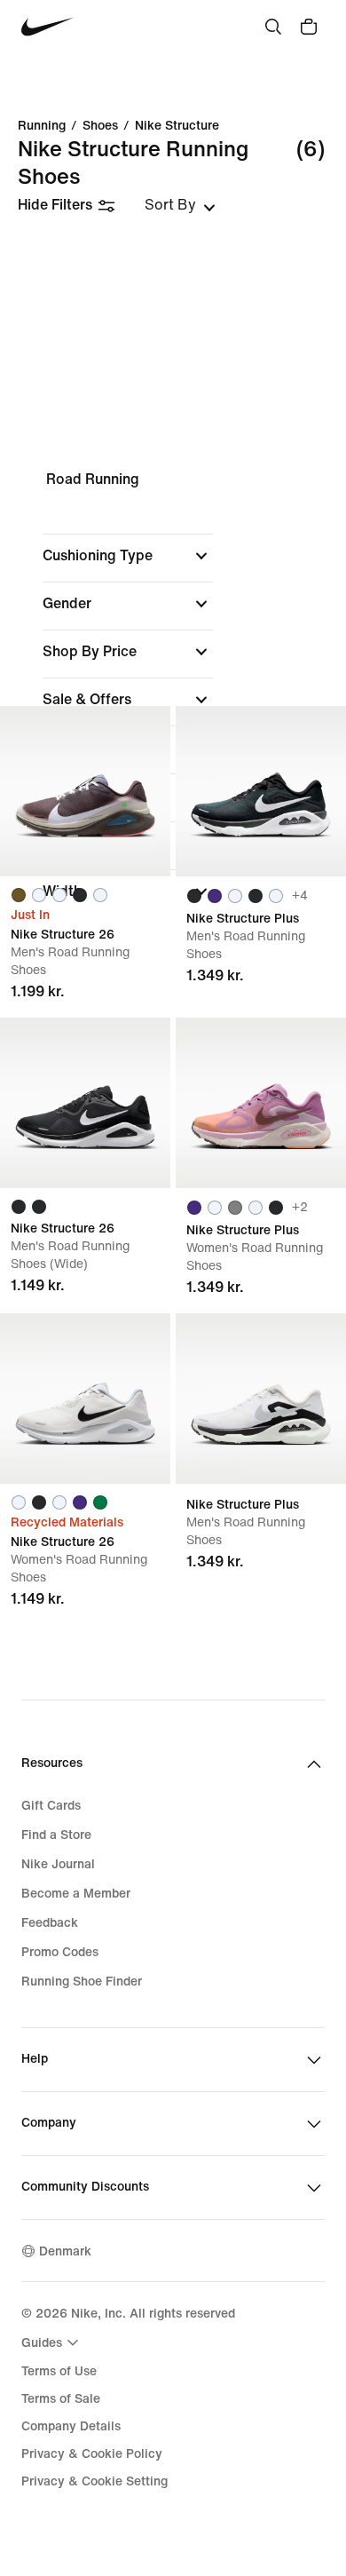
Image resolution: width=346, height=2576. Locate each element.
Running (42, 126)
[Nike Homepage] (47, 27)
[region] (173, 701)
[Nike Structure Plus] (261, 791)
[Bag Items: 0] (309, 27)
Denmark (65, 2251)
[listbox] (180, 205)
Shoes (100, 126)
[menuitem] (52, 2342)
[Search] (273, 27)
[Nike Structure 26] (85, 791)
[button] (128, 556)
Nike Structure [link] (177, 126)
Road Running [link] (93, 479)
